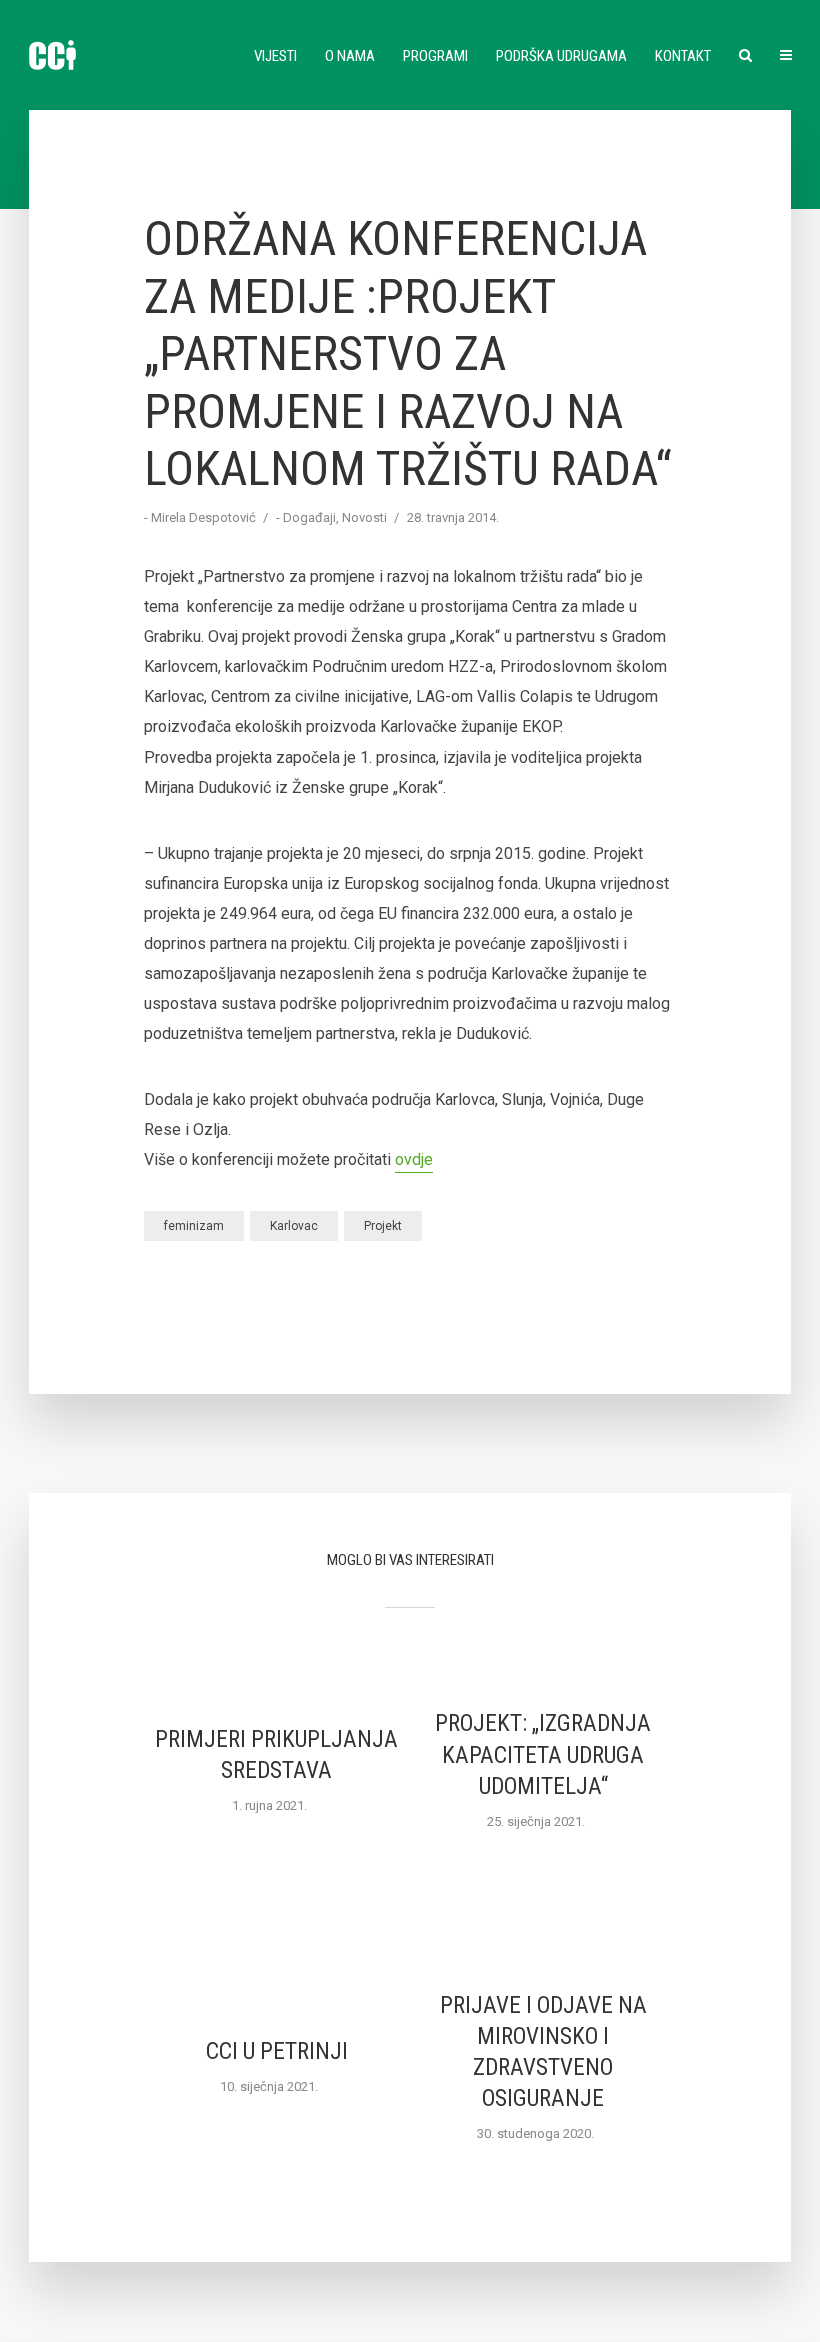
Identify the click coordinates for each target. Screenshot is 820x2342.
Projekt (383, 1226)
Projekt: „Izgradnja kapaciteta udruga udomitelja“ (543, 1754)
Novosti (364, 517)
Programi (435, 56)
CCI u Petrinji (277, 2051)
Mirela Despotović (203, 517)
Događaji (309, 517)
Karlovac (294, 1226)
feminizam (194, 1226)
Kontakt (683, 56)
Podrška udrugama (561, 56)
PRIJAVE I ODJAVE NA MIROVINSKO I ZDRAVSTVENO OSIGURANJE (543, 2052)
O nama (350, 56)
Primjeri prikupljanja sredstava (276, 1755)
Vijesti (275, 56)
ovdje (414, 1159)
